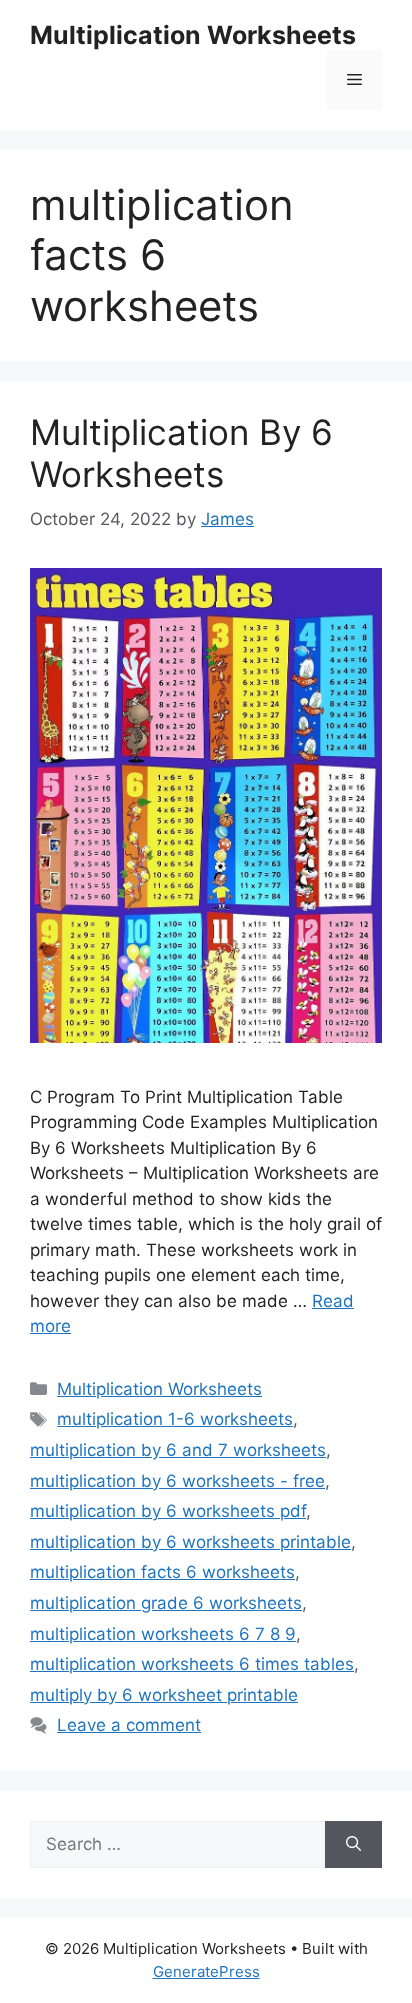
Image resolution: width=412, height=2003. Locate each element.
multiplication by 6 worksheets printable (190, 1542)
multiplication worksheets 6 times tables (192, 1664)
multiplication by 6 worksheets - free (177, 1481)
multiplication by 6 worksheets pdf (168, 1511)
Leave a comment (129, 1725)
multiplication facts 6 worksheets (162, 1572)
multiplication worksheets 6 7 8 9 (163, 1634)
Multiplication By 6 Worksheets (181, 453)
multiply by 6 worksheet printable (164, 1695)
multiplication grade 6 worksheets (166, 1603)
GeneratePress (206, 1971)
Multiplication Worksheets (193, 35)
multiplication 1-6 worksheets (175, 1419)
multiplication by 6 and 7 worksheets (178, 1450)
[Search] (353, 1845)
